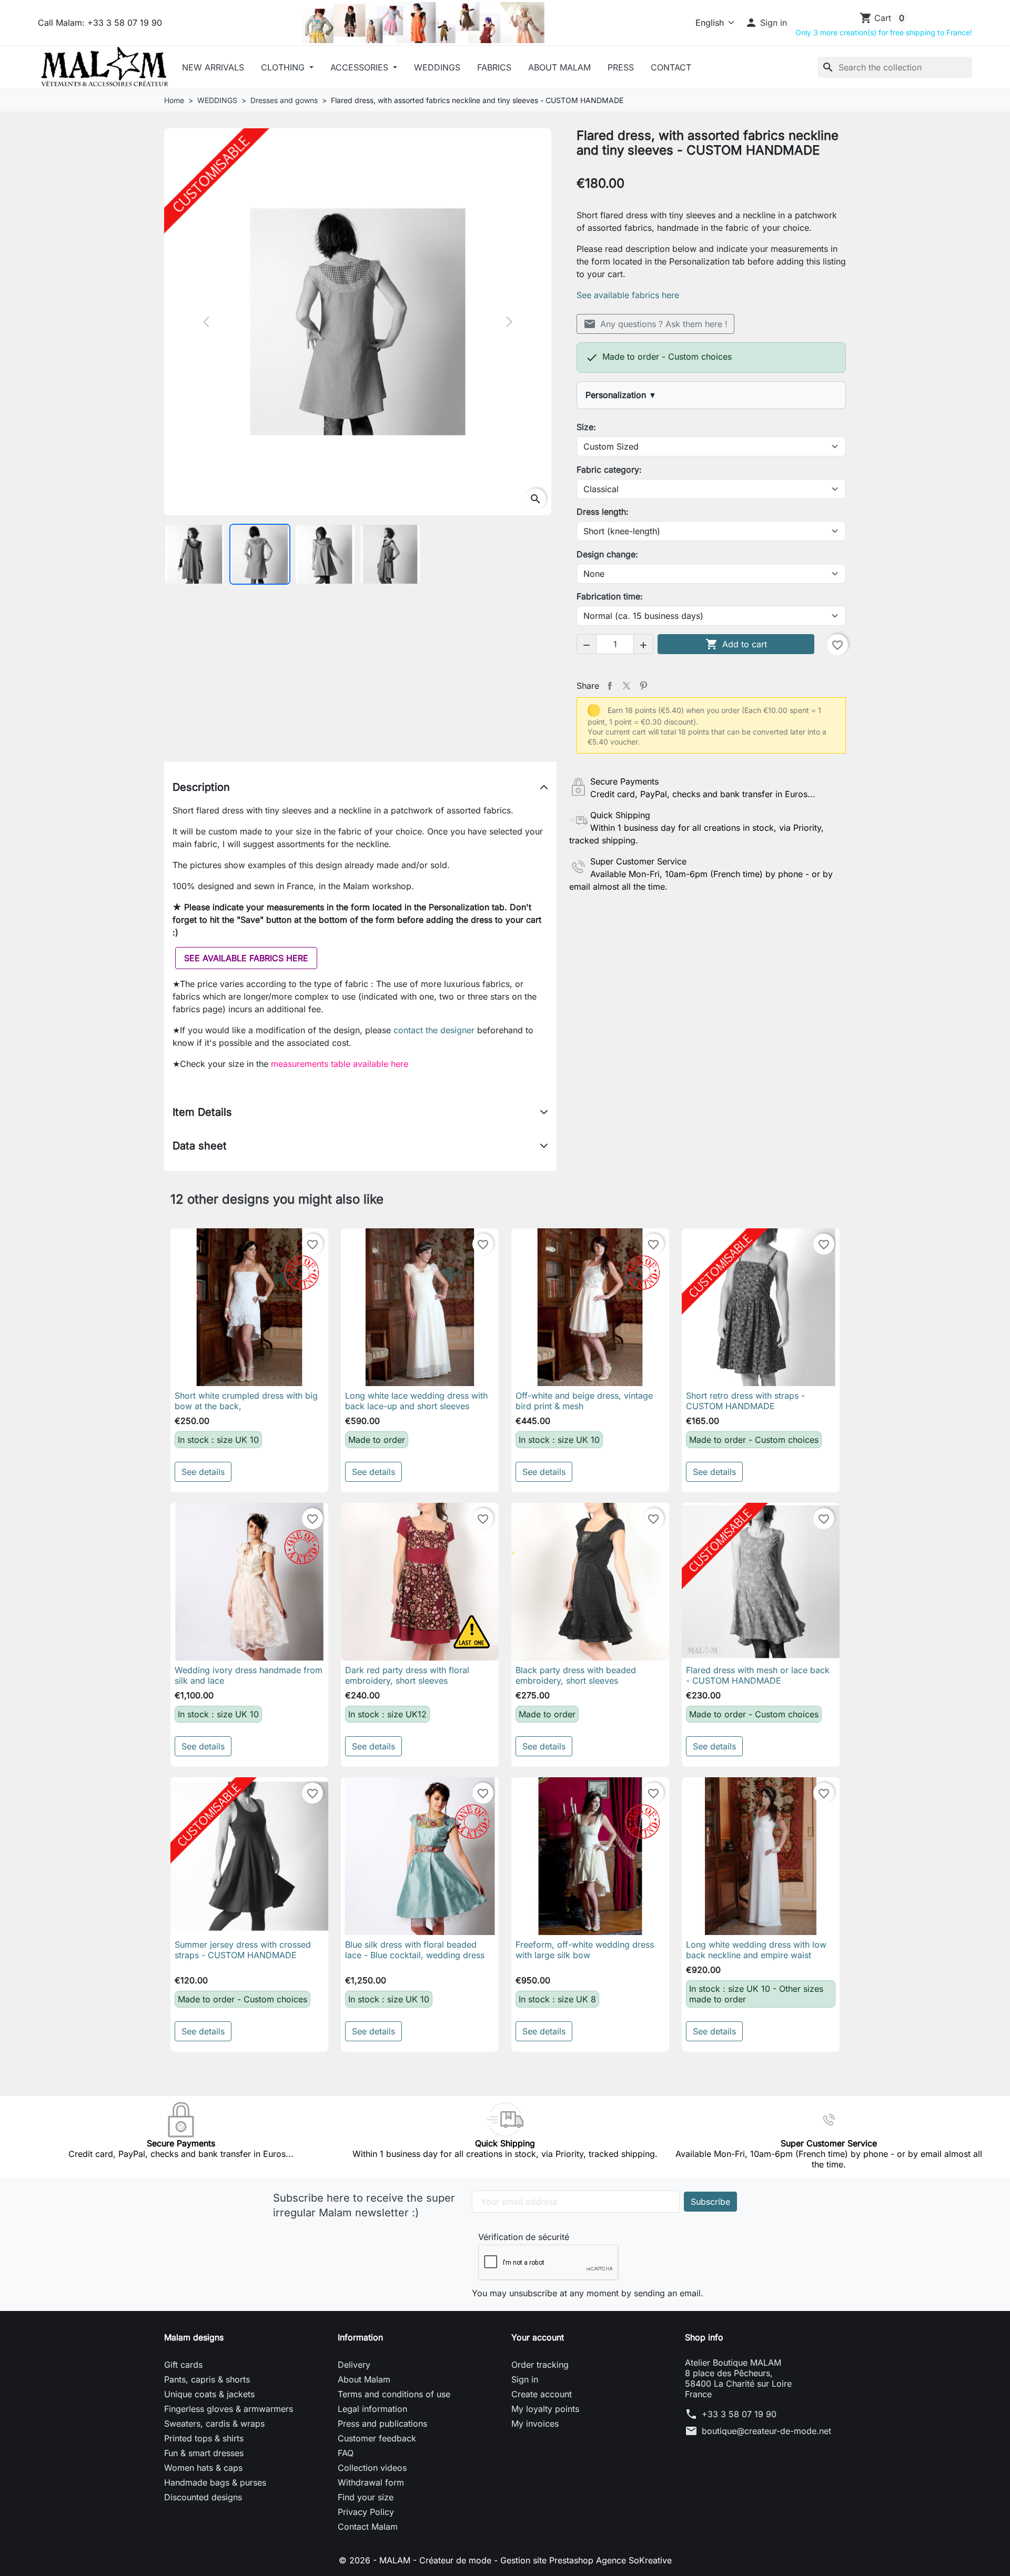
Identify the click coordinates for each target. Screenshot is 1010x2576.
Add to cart (736, 644)
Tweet (627, 686)
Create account (542, 2394)
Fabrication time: (610, 596)
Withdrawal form (371, 2482)
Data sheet (200, 1146)
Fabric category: (609, 470)
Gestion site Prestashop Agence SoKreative (586, 2560)
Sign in (525, 2379)
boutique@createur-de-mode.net (766, 2431)
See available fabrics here (628, 295)
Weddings (437, 67)
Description (201, 787)
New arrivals (213, 67)
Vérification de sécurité (524, 2237)
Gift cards (183, 2365)
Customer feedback (377, 2438)
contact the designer (435, 1030)
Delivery (354, 2365)
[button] (766, 23)
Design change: (607, 554)
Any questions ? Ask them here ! (655, 324)
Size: (586, 427)
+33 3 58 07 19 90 (739, 2414)
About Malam (559, 67)
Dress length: (603, 512)
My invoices (535, 2424)
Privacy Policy (366, 2512)
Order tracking (540, 2365)
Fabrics (494, 67)
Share (610, 686)
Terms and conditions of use (394, 2394)
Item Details (202, 1112)
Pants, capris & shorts (207, 2379)
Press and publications (382, 2424)
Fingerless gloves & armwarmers (229, 2409)
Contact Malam (368, 2527)
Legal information (372, 2409)
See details (203, 1472)
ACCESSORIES (361, 67)
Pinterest (643, 686)
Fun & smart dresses (204, 2453)
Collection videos (372, 2468)
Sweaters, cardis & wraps (214, 2424)
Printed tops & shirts (204, 2438)
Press (621, 67)
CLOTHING (284, 67)
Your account (538, 2337)
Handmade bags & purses (215, 2482)
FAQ (346, 2453)
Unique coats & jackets (209, 2394)
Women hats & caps (203, 2468)
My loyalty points (545, 2409)
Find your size (366, 2497)
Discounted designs (203, 2497)
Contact (671, 67)
